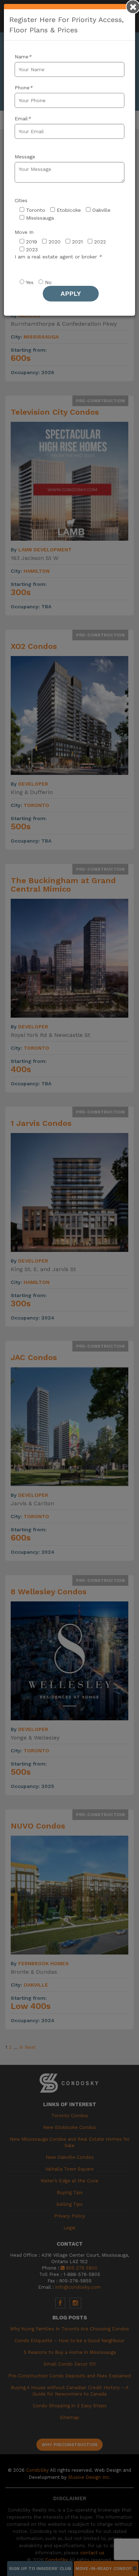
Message (25, 157)
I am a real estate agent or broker (58, 257)
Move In (24, 232)
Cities (21, 200)
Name (23, 57)
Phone (24, 88)
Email (23, 119)
